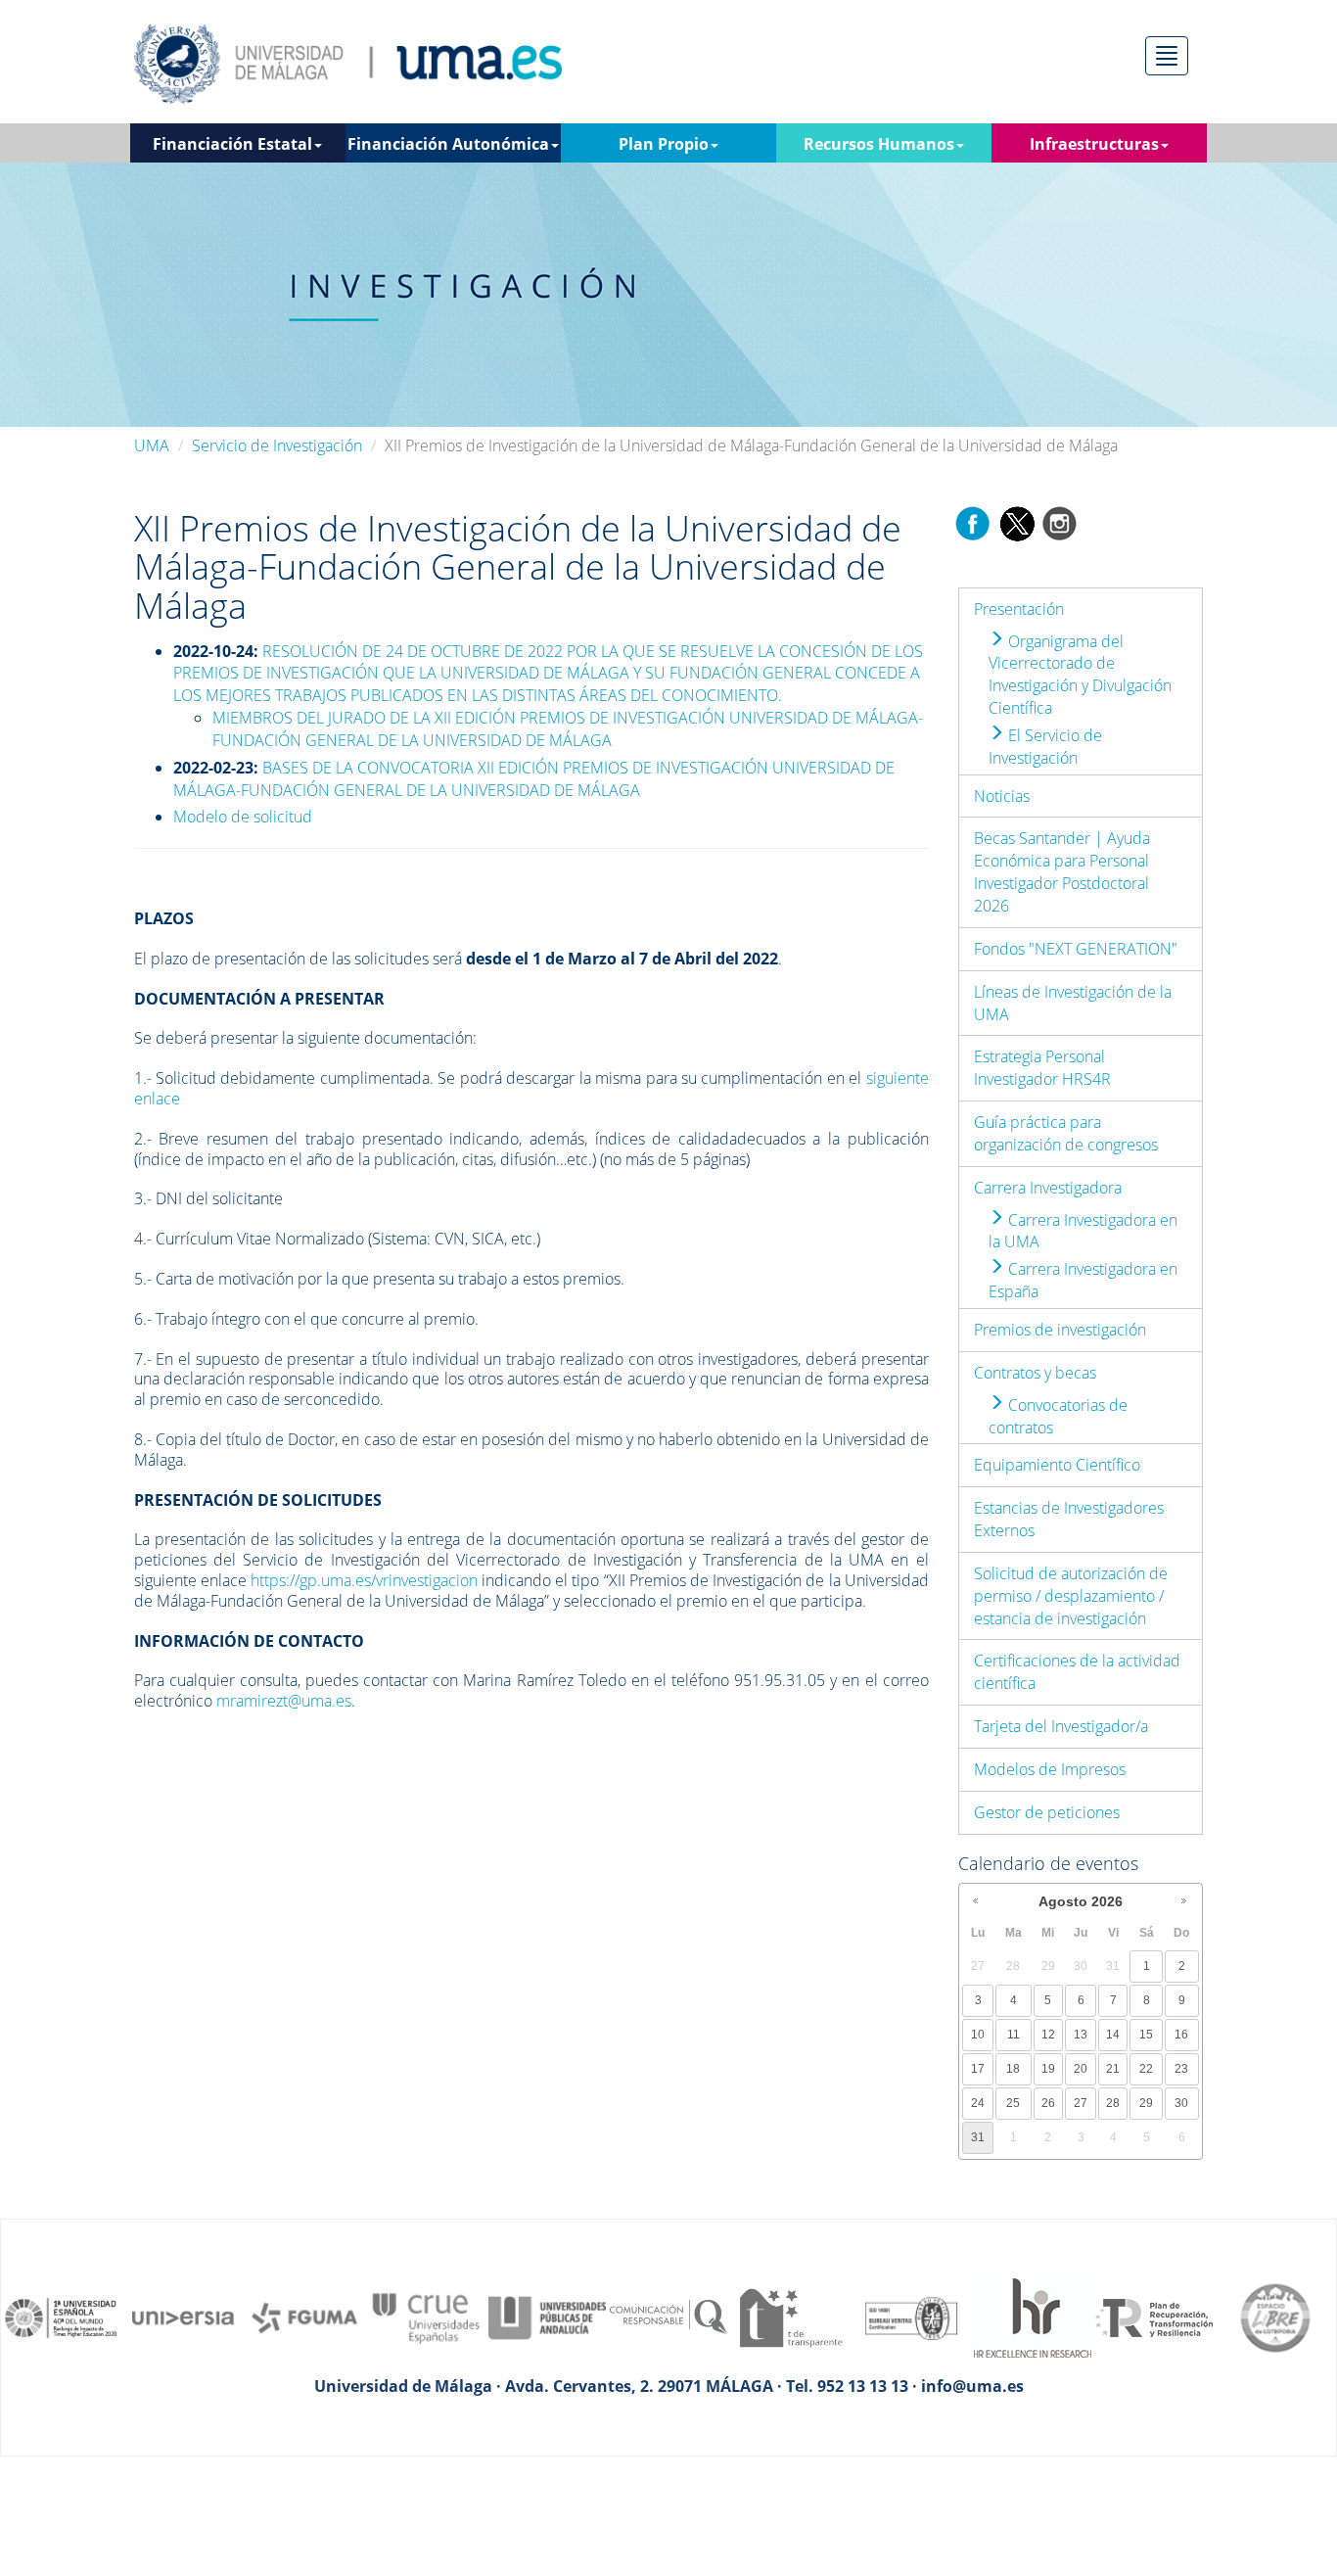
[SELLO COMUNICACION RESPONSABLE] (668, 2317)
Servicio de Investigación (277, 445)
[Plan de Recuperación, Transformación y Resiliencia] (1154, 2317)
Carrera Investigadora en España (1083, 1280)
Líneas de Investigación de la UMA (1073, 1003)
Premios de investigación (1060, 1330)
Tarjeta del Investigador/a (1061, 1726)
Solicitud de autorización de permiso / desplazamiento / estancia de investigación (1071, 1596)
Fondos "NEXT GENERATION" (1076, 949)
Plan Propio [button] (664, 144)
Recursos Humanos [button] (879, 144)
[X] (1016, 522)
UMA (152, 445)
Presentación (1019, 609)
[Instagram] (1060, 522)
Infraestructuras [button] (1094, 144)
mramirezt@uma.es (284, 1701)
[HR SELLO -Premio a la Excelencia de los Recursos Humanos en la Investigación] (1033, 2317)
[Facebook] (973, 522)
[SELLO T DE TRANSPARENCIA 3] (790, 2317)
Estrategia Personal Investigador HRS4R (1042, 1068)
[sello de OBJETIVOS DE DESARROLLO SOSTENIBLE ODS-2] (62, 2317)
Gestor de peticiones (1047, 1812)
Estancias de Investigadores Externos (1069, 1519)
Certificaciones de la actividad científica (1077, 1672)
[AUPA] (547, 2317)
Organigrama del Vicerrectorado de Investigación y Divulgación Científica (1080, 675)
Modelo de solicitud (243, 817)
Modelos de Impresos (1050, 1769)
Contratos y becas (1035, 1373)
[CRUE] (426, 2317)
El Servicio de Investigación (1045, 747)
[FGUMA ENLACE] (304, 2317)
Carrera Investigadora (1048, 1188)
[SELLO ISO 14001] (911, 2317)
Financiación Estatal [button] (232, 144)
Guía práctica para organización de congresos (1066, 1133)
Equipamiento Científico (1057, 1465)
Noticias (1002, 796)
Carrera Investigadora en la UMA (1083, 1231)
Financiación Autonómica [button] (448, 144)
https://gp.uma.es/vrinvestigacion (364, 1580)
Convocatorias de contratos (1058, 1416)
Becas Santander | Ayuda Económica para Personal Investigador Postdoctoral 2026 (1062, 872)
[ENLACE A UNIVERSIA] (183, 2317)
